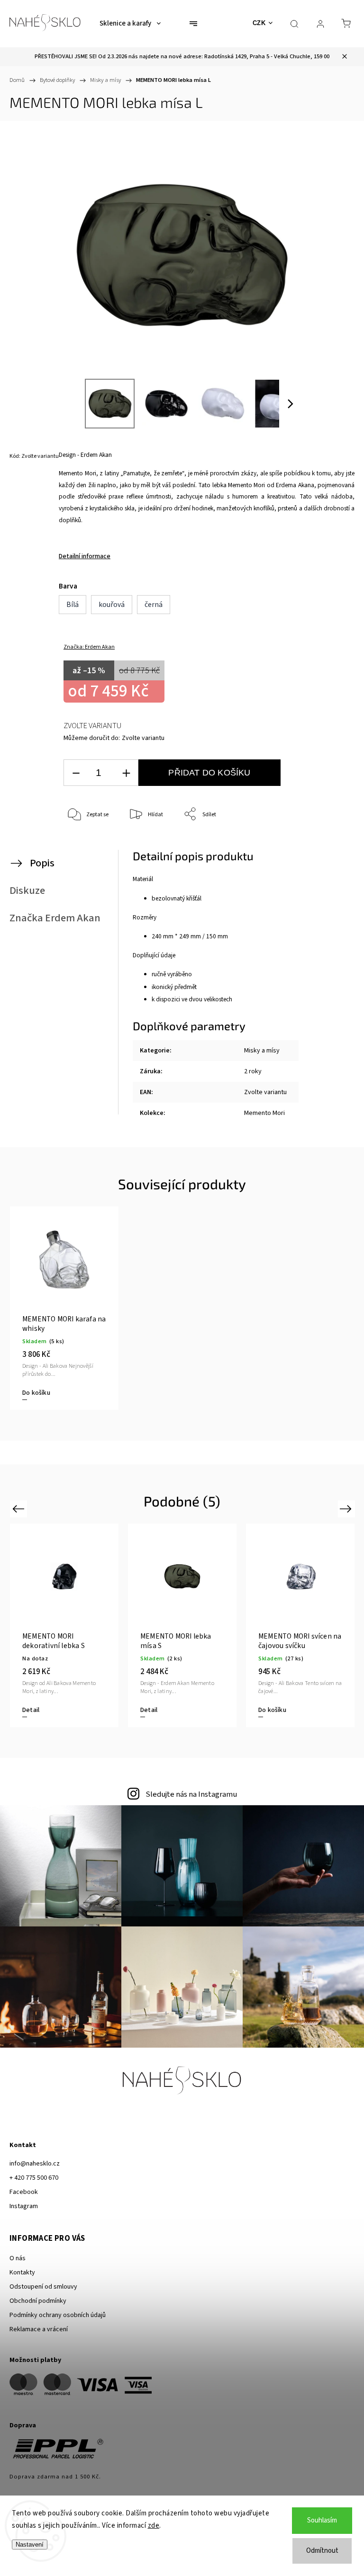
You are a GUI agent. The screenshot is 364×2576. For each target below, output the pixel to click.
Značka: (89, 647)
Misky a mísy (262, 1051)
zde (154, 2526)
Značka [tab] (55, 918)
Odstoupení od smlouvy (43, 2287)
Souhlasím (322, 2520)
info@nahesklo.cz (35, 2164)
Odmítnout (322, 2551)
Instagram (24, 2206)
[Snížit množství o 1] (76, 773)
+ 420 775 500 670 (34, 2178)
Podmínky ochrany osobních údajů (58, 2315)
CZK (259, 23)
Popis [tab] (42, 863)
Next (347, 1509)
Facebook (24, 2192)
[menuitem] (130, 24)
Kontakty (22, 2273)
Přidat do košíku (209, 773)
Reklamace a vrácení (39, 2329)
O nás (18, 2258)
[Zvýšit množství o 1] (126, 773)
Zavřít (330, 846)
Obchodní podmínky (38, 2301)
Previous (20, 1509)
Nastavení (30, 2545)
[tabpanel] (64, 1308)
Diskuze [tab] (27, 891)
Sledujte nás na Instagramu (191, 1794)
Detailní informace (85, 556)
